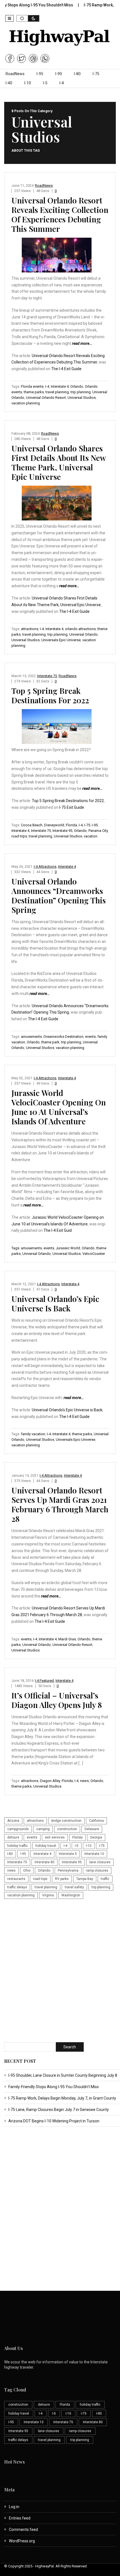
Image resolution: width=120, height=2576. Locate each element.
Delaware (92, 1829)
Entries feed (20, 2518)
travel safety (74, 1887)
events (90, 1037)
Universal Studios (82, 398)
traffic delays (17, 1887)
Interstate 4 (60, 386)
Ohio (27, 1870)
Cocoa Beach (32, 825)
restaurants (16, 1879)
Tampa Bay (85, 1879)
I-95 (40, 74)
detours (13, 1837)
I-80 (77, 74)
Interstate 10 (94, 1854)
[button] (9, 18)
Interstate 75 (47, 676)
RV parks (62, 1879)
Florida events (32, 386)
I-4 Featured (44, 1681)
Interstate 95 (62, 831)
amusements (31, 1037)
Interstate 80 (45, 1862)
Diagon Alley (50, 1781)
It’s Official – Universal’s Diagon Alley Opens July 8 (57, 1700)
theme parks (34, 392)
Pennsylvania (68, 1870)
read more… (82, 343)
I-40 (9, 83)
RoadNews (15, 74)
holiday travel (46, 1846)
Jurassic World (68, 1248)
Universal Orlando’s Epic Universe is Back (55, 1303)
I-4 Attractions (45, 867)
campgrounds (18, 1829)
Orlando (77, 386)
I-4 (62, 83)
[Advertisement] (60, 1971)
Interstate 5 (68, 1854)
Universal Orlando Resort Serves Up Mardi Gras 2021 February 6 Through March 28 (60, 1504)
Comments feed (23, 2530)
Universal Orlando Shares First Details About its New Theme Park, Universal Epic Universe (59, 462)
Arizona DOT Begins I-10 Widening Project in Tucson (54, 2121)
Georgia (96, 1837)
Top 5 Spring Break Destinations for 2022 (50, 695)
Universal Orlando (83, 634)
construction (67, 1829)
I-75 (96, 74)
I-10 (28, 83)
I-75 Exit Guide (72, 807)
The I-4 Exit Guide (66, 369)
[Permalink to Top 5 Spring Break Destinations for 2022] (60, 728)
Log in (14, 2507)
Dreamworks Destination (63, 1037)
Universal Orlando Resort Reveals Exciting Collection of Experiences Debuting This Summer (60, 214)
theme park (50, 1042)
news (84, 1781)
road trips (19, 836)
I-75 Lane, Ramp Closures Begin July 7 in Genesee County (59, 2110)
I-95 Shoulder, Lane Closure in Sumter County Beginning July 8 (63, 2075)
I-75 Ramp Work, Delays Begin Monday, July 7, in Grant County (62, 2098)
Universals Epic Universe (61, 640)
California (96, 1821)
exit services (55, 1837)
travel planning (57, 392)
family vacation (33, 1434)
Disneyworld (54, 825)
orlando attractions (80, 629)
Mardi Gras (67, 1639)
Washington (71, 1895)
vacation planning (26, 403)
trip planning (81, 392)
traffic (105, 1879)
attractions (30, 629)
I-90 (59, 74)
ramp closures (97, 1870)
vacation (91, 836)
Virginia (48, 1895)
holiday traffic (18, 1846)
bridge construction (66, 1821)
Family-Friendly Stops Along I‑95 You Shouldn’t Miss (54, 2087)
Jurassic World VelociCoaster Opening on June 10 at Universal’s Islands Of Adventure (59, 1107)
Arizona (13, 1821)
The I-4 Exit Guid (58, 1230)
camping (43, 1829)
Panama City (98, 831)
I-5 (45, 83)
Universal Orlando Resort (46, 398)
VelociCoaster (94, 1254)
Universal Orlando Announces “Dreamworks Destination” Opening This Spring (59, 895)
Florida (71, 825)
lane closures (100, 1862)
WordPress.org (22, 2541)
